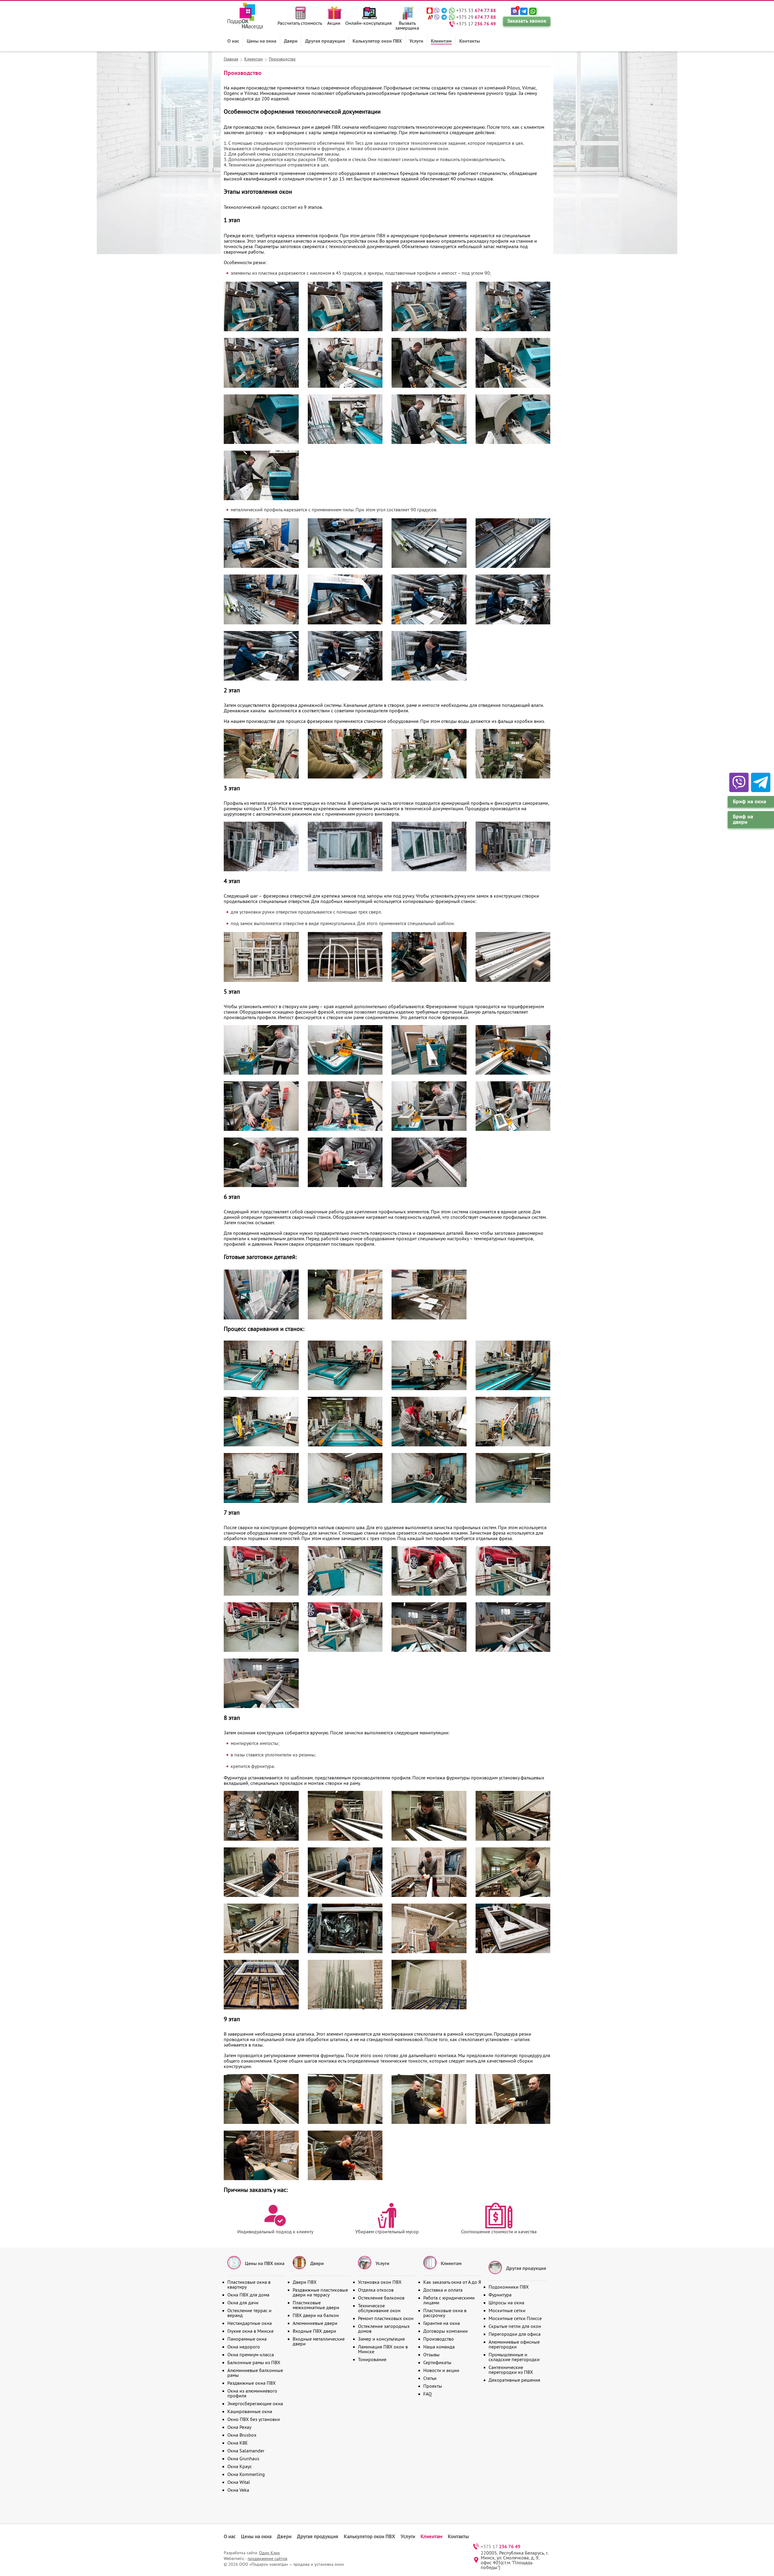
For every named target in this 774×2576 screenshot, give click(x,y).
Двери (291, 41)
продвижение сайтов (267, 2558)
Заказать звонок (527, 21)
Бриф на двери (743, 819)
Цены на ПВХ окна (265, 2263)
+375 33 (476, 10)
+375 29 (476, 17)
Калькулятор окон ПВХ (377, 41)
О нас (233, 41)
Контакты (470, 41)
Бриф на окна (750, 801)
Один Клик (270, 2553)
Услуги (416, 41)
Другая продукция (325, 41)
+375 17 (476, 24)
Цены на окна (262, 41)
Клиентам (441, 41)
